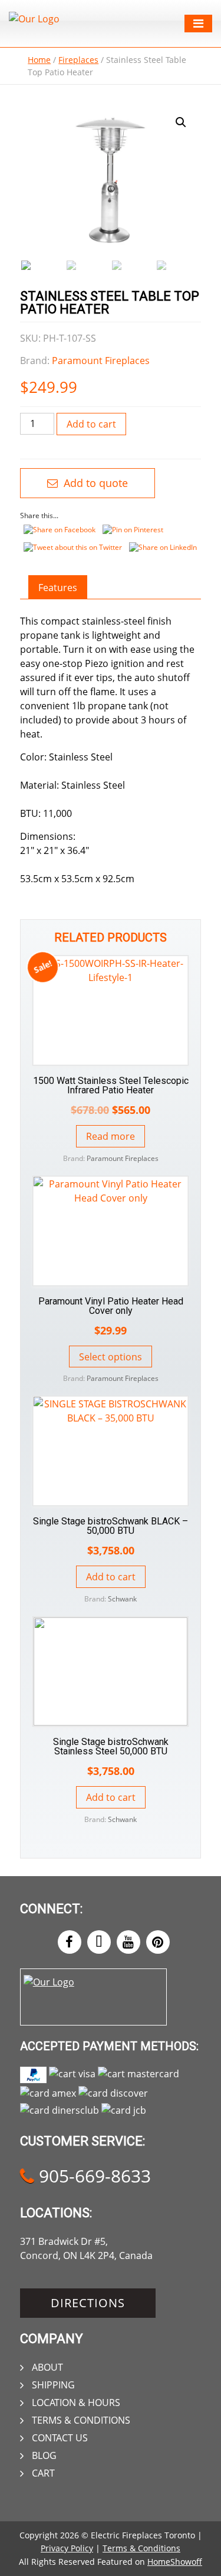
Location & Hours (76, 2403)
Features (58, 588)
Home (39, 60)
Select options (111, 1357)
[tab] (58, 588)
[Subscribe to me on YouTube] (128, 1942)
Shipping (53, 2385)
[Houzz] (99, 1942)
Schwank (122, 1599)
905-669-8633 (93, 2176)
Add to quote (94, 483)
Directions (88, 2303)
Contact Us (60, 2438)
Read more (111, 1136)
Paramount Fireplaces (101, 361)
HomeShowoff (175, 2562)
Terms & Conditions (81, 2420)
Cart (43, 2473)
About (47, 2367)
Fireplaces (78, 60)
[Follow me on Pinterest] (158, 1942)
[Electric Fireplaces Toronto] (34, 19)
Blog (44, 2455)
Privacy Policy (67, 2548)
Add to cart (91, 424)
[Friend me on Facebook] (70, 1942)
